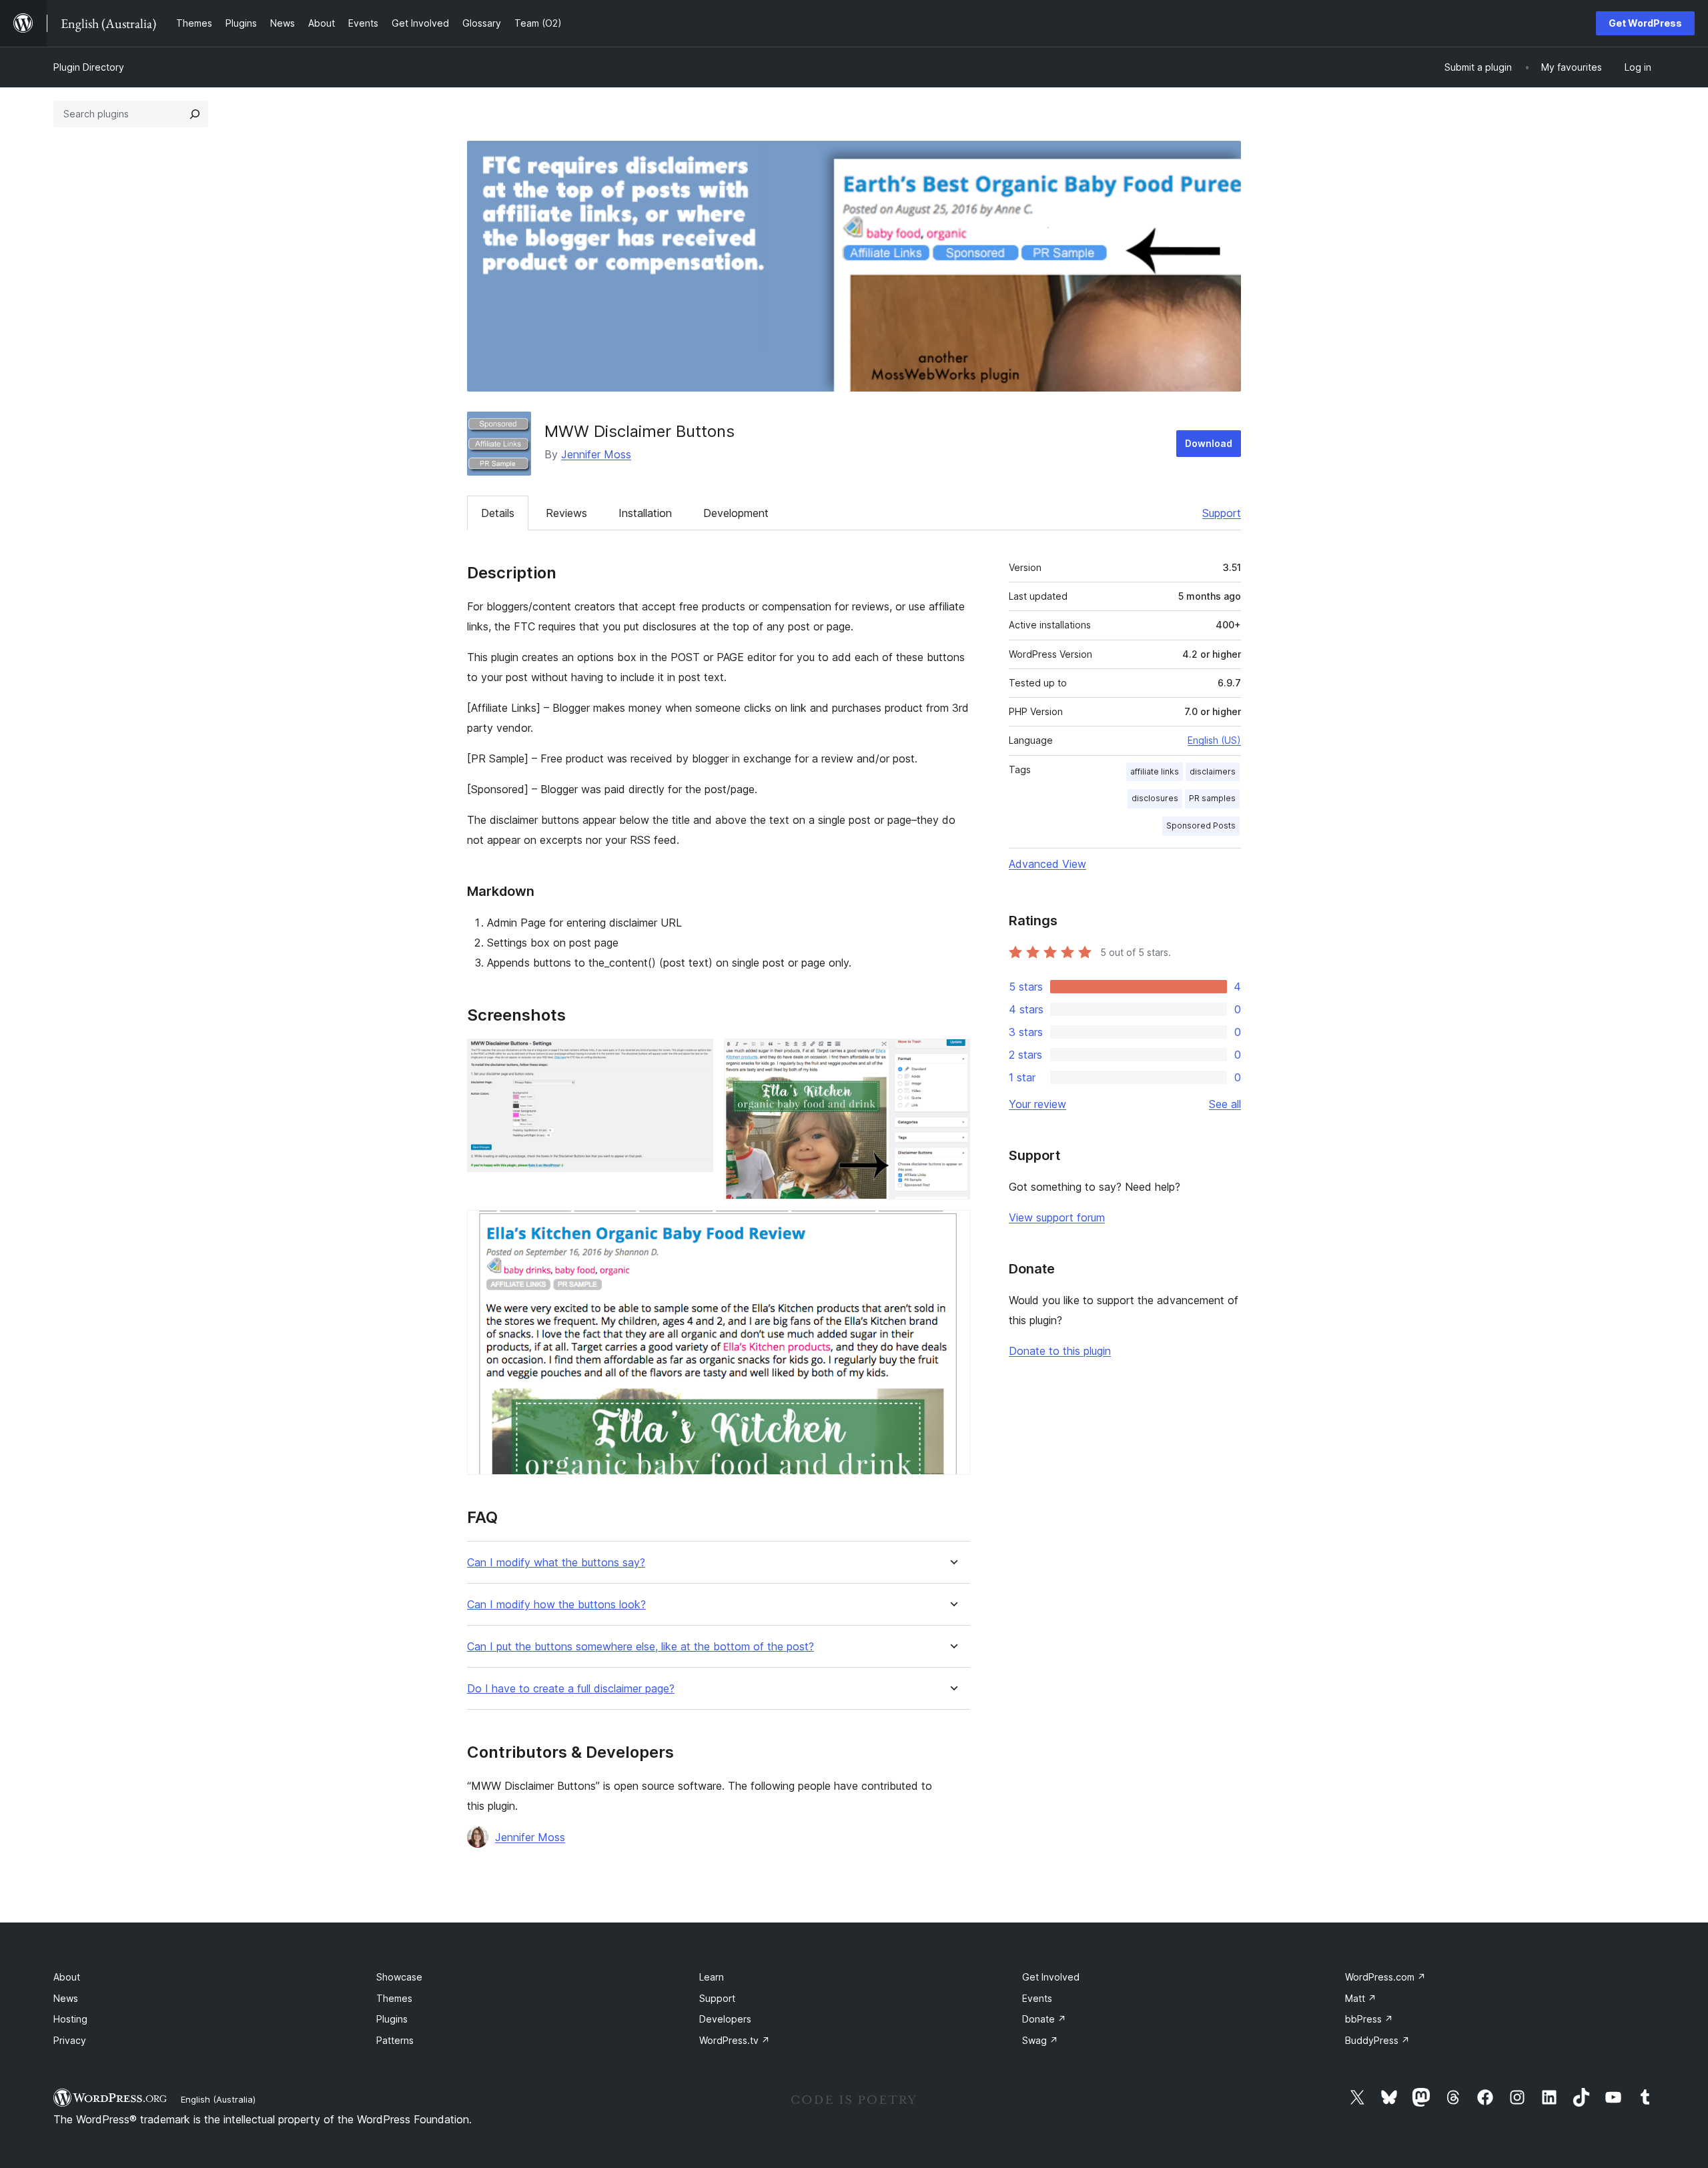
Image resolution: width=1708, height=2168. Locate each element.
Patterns (395, 2040)
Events (1037, 1998)
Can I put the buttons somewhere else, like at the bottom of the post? (640, 1647)
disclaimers (1213, 771)
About (67, 1977)
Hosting (70, 2019)
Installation (645, 513)
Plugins (392, 2019)
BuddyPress (1377, 2040)
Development (736, 513)
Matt (1361, 1998)
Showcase (399, 1977)
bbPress (1369, 2019)
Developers (725, 2019)
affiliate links (1155, 771)
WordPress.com (1385, 1977)
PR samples (1212, 798)
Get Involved (1051, 1977)
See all (1225, 1104)
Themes (394, 1998)
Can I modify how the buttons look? (556, 1605)
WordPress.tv (735, 2040)
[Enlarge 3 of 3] (952, 1228)
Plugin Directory (89, 67)
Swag (1040, 2040)
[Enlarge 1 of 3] (695, 1057)
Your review (1037, 1104)
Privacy (70, 2040)
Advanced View (1047, 864)
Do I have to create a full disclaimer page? (571, 1689)
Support (1222, 513)
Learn (712, 1977)
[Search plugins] (195, 114)
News (66, 1998)
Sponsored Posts (1201, 826)
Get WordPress (1645, 23)
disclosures (1155, 798)
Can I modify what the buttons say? (556, 1563)
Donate (1044, 2019)
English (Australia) (218, 2099)
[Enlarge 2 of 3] (952, 1057)
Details (498, 513)
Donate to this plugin (1060, 1351)
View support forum (1057, 1217)
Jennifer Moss (596, 454)
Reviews (566, 513)
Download (1209, 443)
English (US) (1214, 740)
